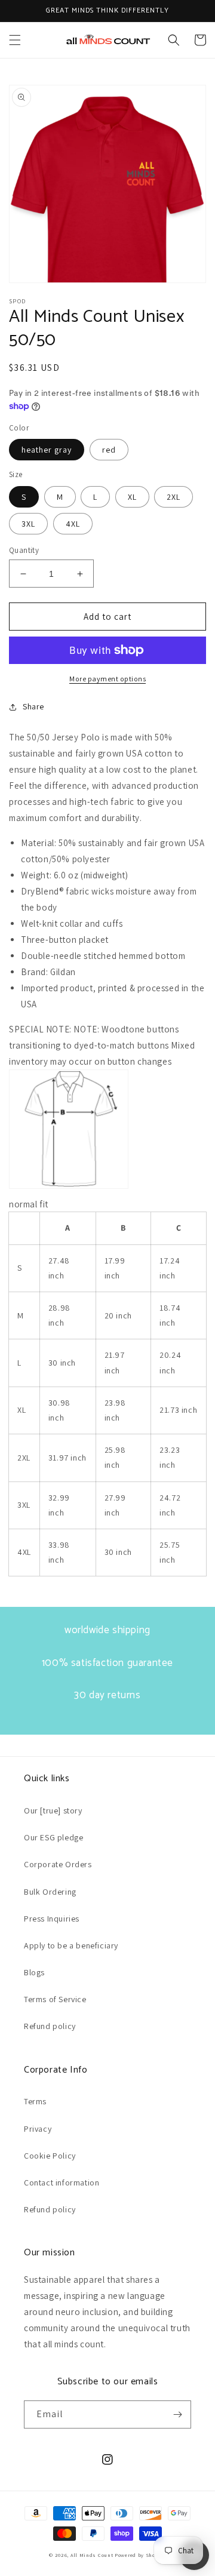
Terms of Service (55, 1999)
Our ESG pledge (53, 1837)
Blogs (34, 1972)
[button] (15, 40)
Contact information (62, 2182)
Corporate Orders (58, 1864)
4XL (73, 524)
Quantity (24, 550)
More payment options (107, 679)
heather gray (47, 450)
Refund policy (50, 2026)
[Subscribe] (177, 2414)
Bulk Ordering (50, 1892)
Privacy (38, 2129)
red (109, 450)
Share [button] (33, 706)
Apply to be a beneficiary (71, 1945)
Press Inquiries (52, 1919)
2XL (173, 497)
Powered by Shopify (140, 2555)
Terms (35, 2101)
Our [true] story (53, 1810)
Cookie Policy (50, 2156)
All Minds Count (92, 2555)
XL (132, 497)
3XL (28, 524)
